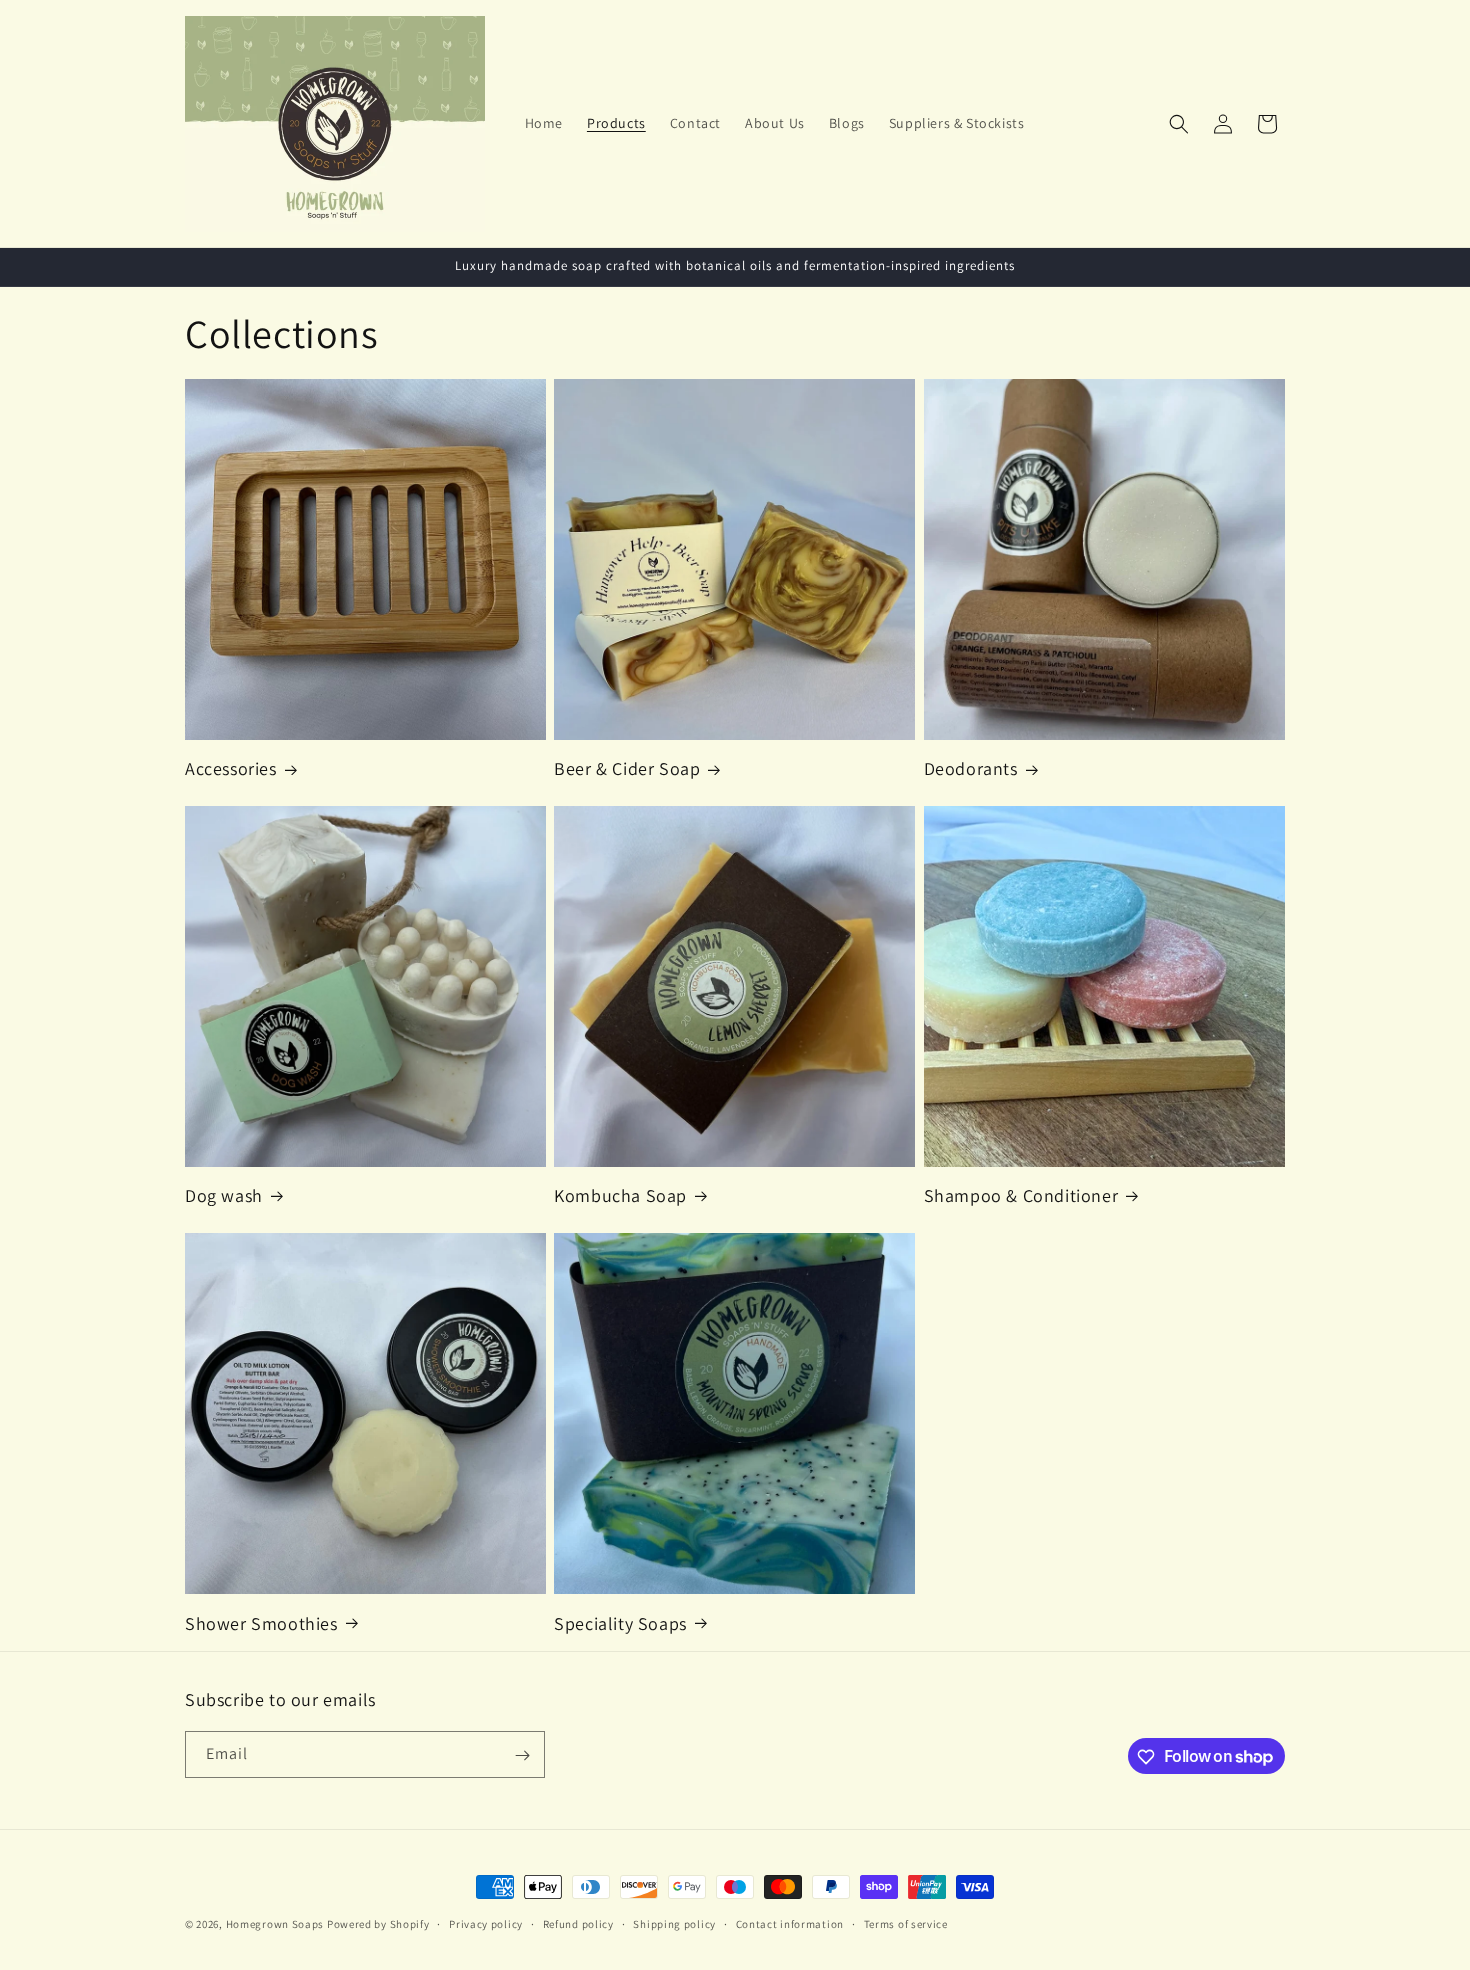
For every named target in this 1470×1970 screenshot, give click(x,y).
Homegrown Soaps (275, 1924)
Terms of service (906, 1923)
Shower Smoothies (261, 1622)
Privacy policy (486, 1923)
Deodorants (971, 768)
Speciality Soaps (620, 1622)
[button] (1179, 124)
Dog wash (224, 1195)
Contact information (790, 1923)
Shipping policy (674, 1923)
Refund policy (578, 1923)
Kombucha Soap (620, 1195)
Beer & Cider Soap (627, 768)
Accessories (231, 768)
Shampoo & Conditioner (1021, 1195)
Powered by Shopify (378, 1924)
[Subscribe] (522, 1755)
